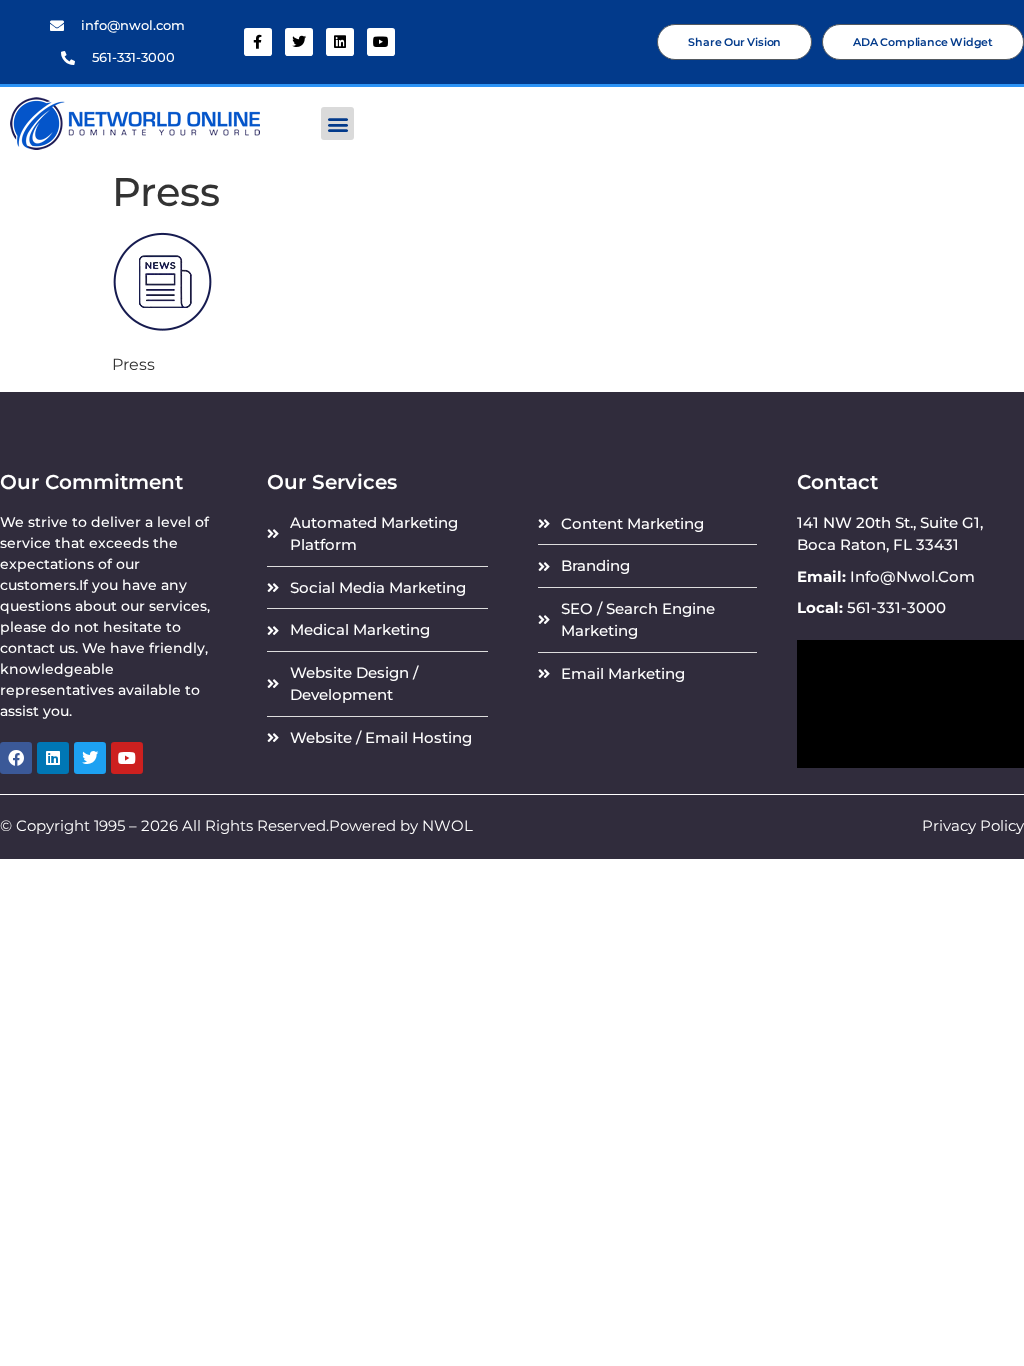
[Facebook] (16, 758)
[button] (337, 123)
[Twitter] (299, 42)
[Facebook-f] (258, 42)
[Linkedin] (340, 42)
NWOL (447, 825)
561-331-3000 (133, 57)
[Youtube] (381, 42)
